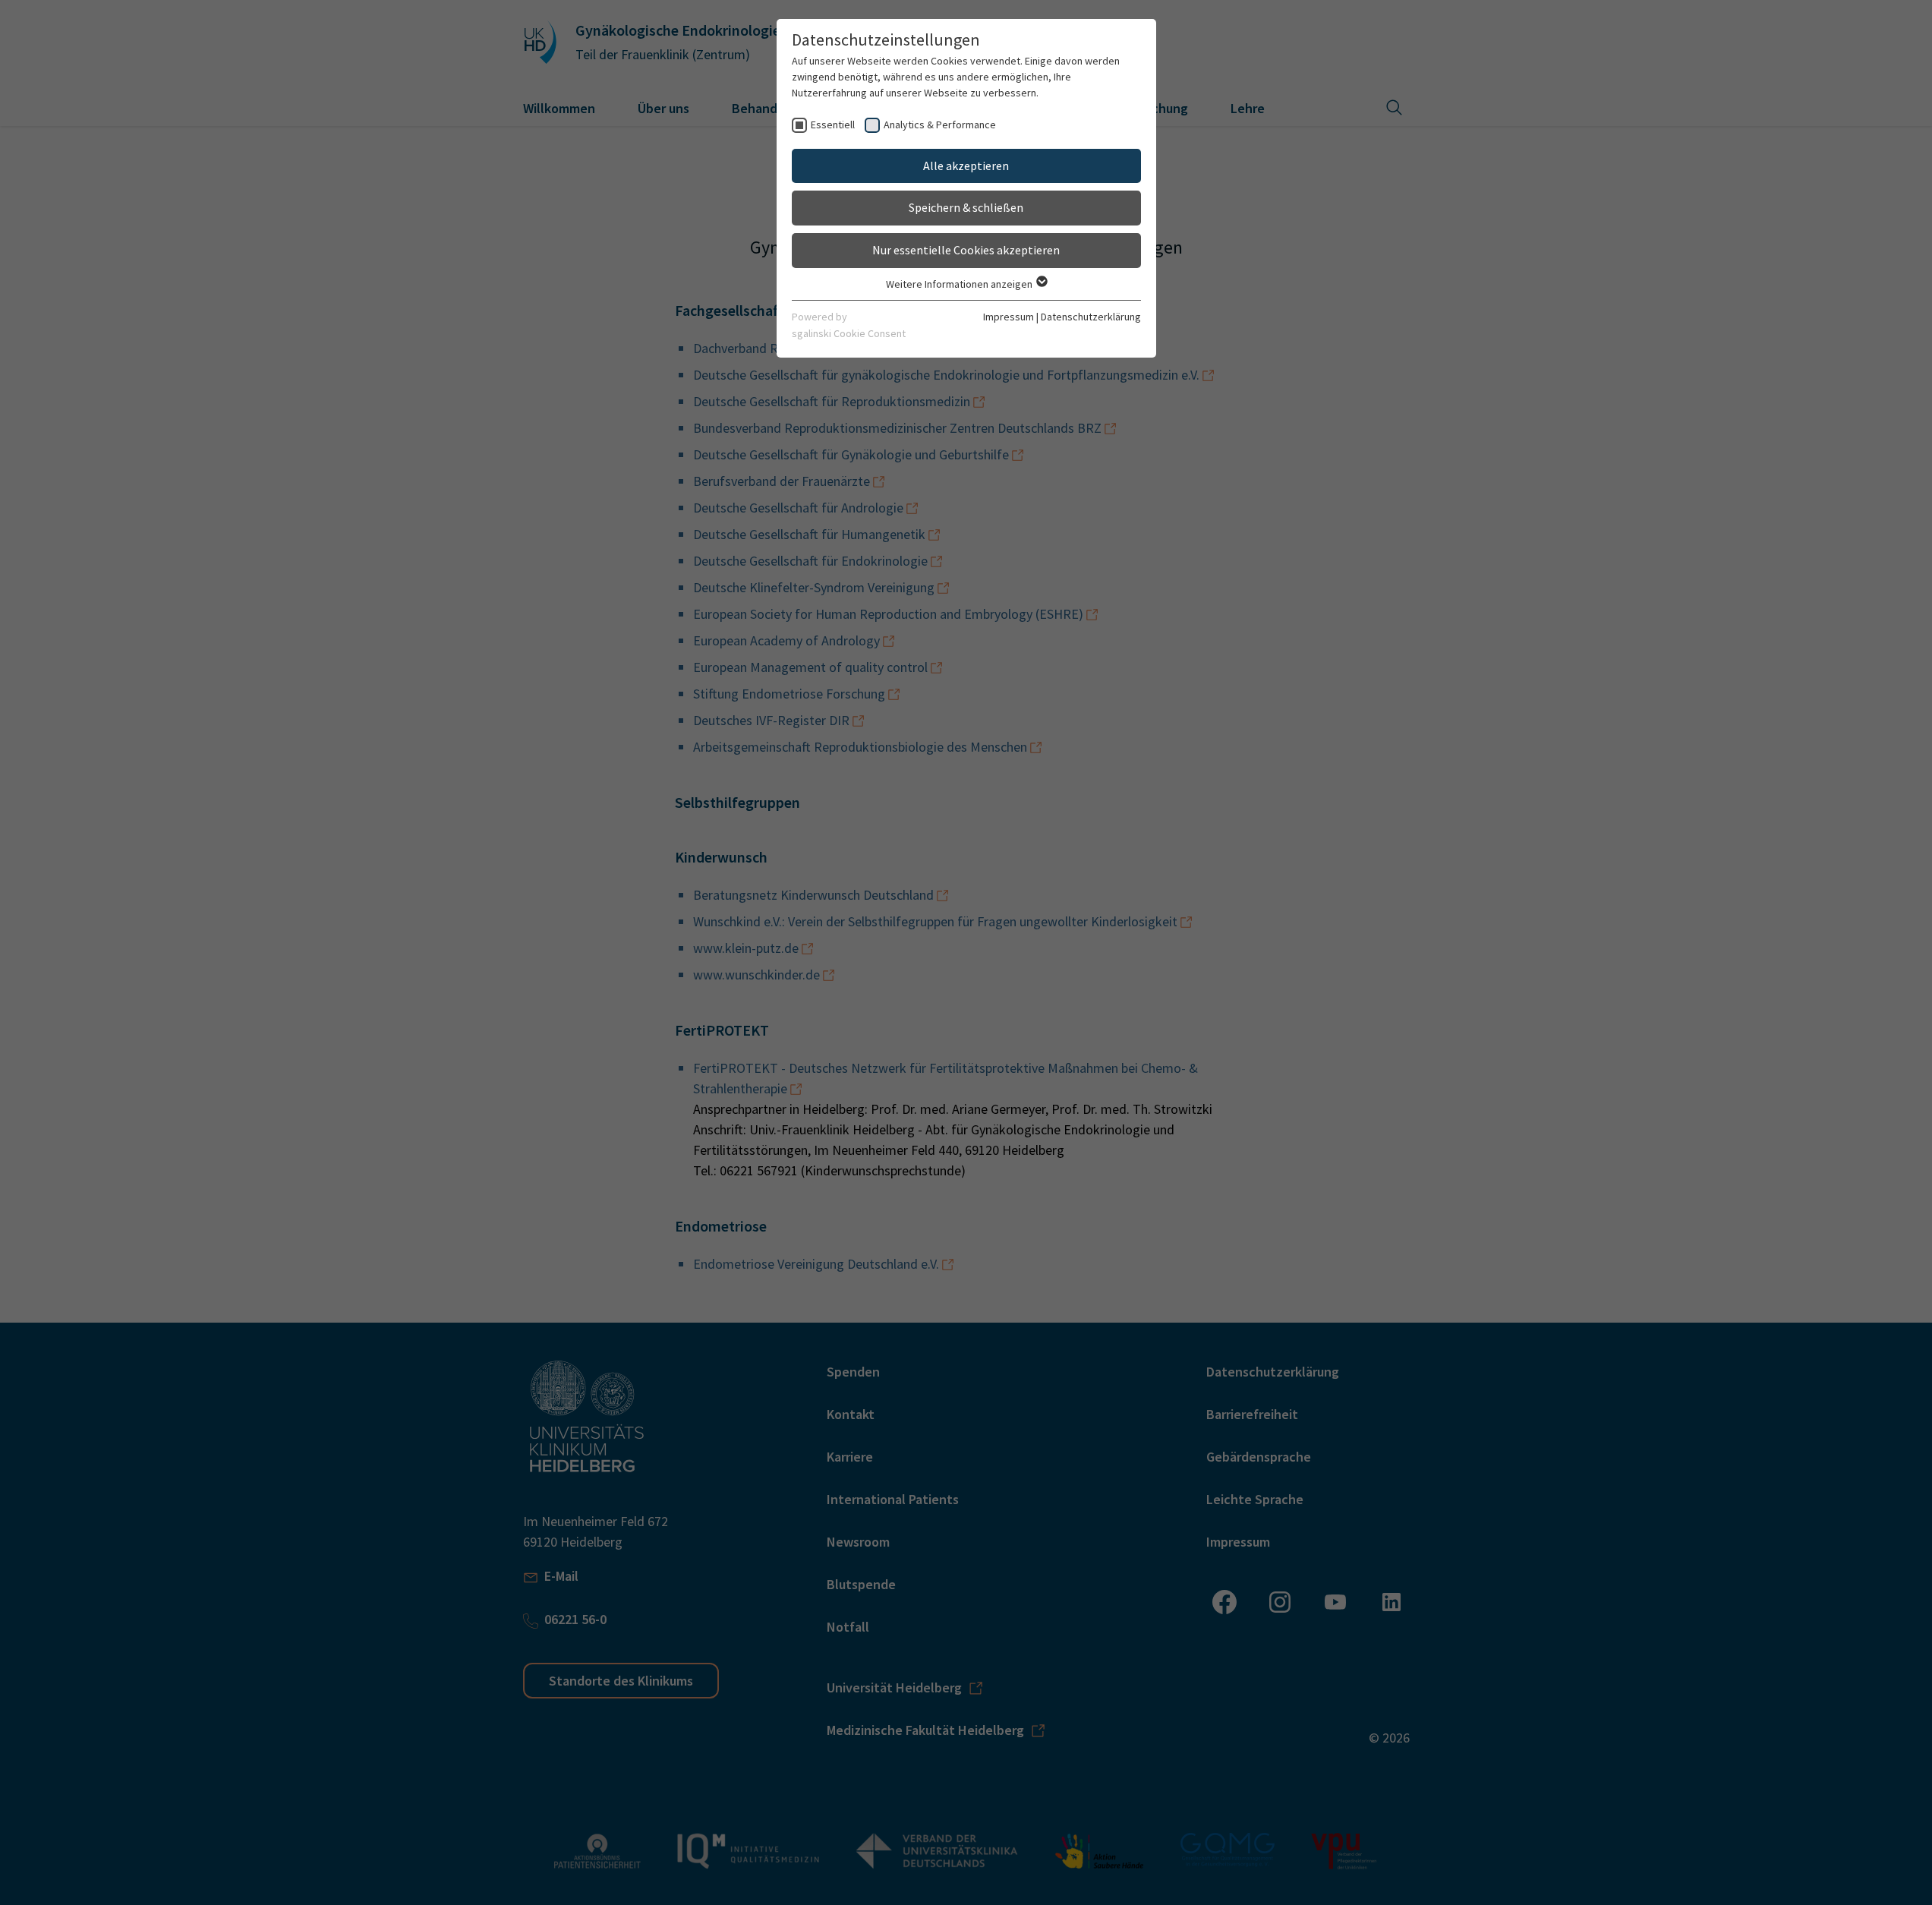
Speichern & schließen (966, 207)
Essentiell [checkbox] (833, 125)
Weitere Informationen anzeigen (960, 284)
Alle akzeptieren (966, 166)
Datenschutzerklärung (1091, 317)
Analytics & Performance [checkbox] (940, 125)
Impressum (1009, 317)
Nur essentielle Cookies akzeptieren (966, 250)
